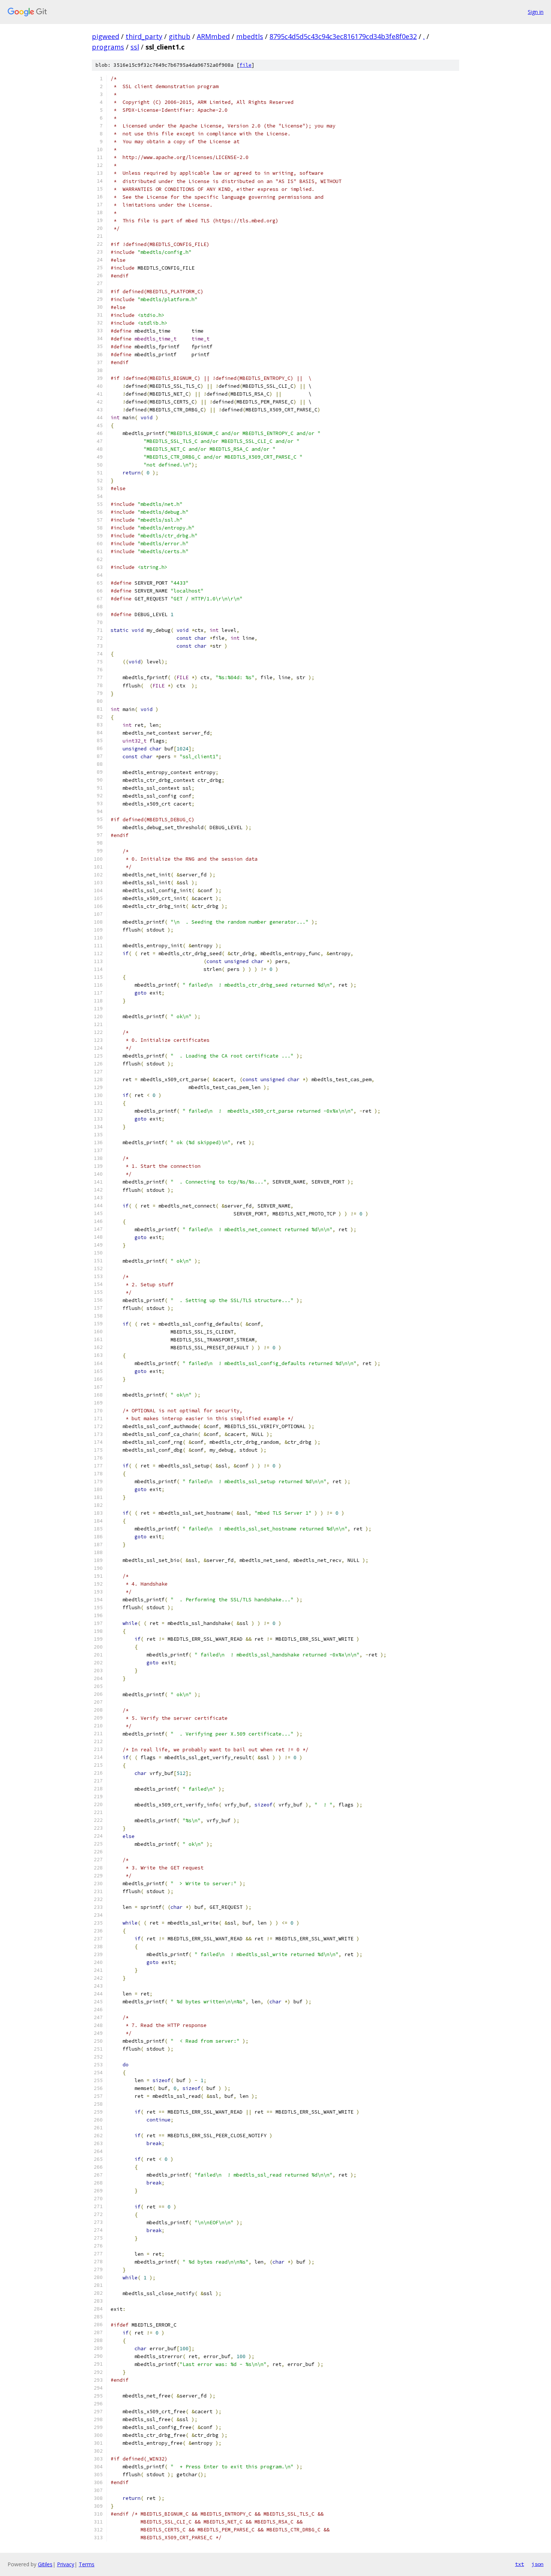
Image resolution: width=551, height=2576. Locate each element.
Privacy (66, 2564)
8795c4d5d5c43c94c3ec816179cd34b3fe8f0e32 (343, 36)
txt (520, 2564)
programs (108, 47)
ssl (135, 47)
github (180, 36)
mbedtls (250, 36)
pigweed (106, 36)
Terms (87, 2564)
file (246, 65)
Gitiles (45, 2564)
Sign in (536, 12)
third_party (144, 36)
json (538, 2564)
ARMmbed (213, 36)
